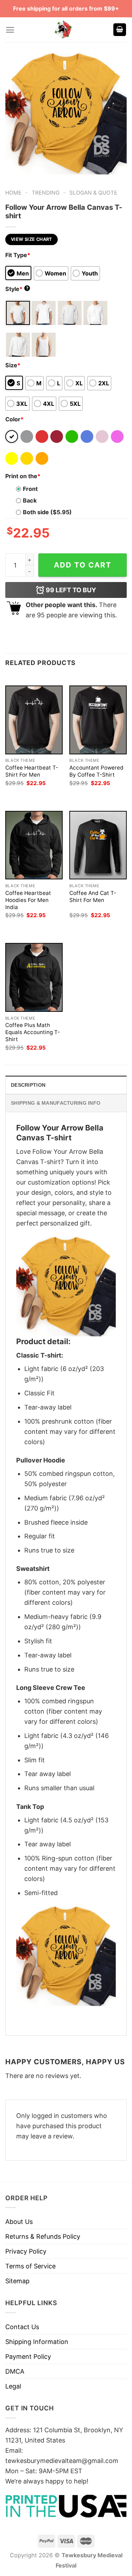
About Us (19, 2222)
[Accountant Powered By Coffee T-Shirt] (98, 720)
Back (30, 500)
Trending (46, 193)
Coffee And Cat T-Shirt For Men (93, 897)
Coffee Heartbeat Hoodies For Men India (28, 900)
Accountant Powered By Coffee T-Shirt (96, 771)
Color (14, 419)
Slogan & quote (93, 193)
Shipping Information (37, 2342)
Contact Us (22, 2327)
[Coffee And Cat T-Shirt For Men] (98, 845)
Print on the (23, 476)
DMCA (15, 2371)
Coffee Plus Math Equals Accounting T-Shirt (33, 1032)
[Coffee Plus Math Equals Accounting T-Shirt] (34, 977)
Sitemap (17, 2281)
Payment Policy (28, 2357)
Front (30, 489)
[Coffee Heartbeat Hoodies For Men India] (34, 845)
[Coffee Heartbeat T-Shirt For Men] (34, 720)
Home (13, 193)
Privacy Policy (26, 2251)
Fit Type (18, 255)
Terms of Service (30, 2266)
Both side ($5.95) (47, 512)
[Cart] (120, 30)
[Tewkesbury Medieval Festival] (64, 30)
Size (13, 365)
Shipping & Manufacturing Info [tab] (56, 1103)
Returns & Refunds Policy (43, 2236)
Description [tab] (28, 1085)
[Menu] (10, 30)
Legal (13, 2386)
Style (17, 289)
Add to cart (83, 565)
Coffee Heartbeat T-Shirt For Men (32, 771)
